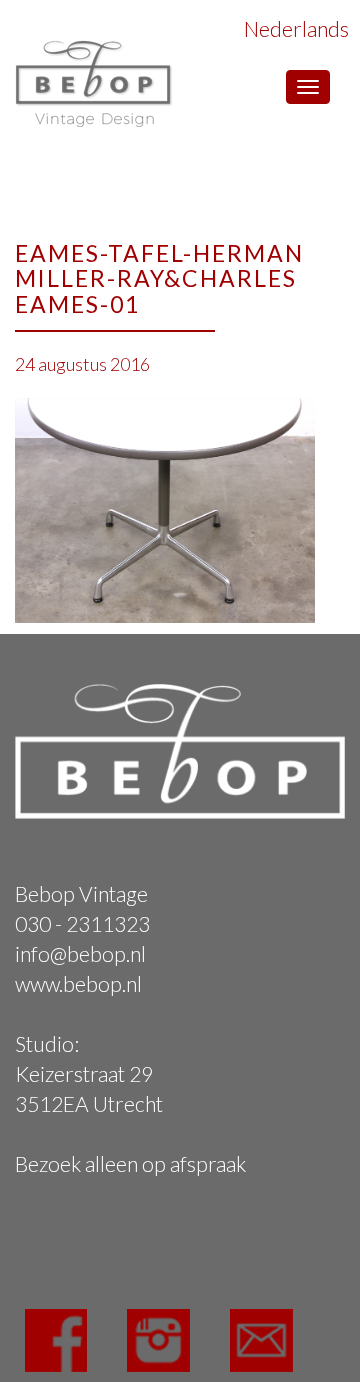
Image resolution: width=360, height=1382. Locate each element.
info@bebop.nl (80, 953)
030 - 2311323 (82, 923)
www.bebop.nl (78, 983)
